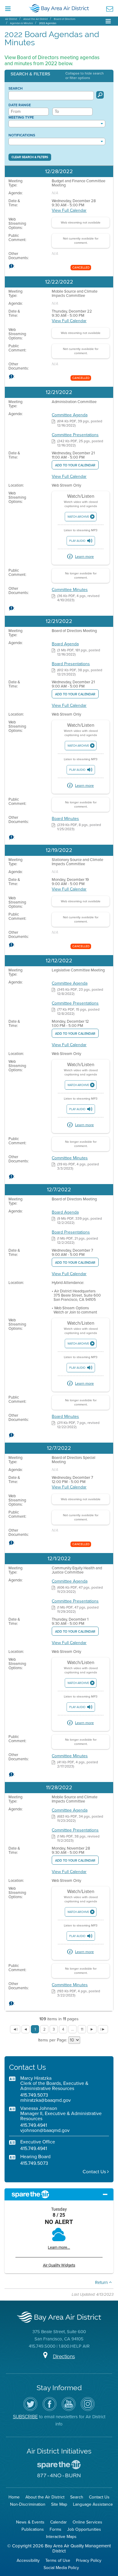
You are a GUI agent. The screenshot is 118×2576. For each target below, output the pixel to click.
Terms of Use (58, 2560)
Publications (33, 2529)
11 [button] (82, 2029)
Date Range (20, 105)
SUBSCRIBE (25, 2417)
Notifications (22, 135)
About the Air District (36, 19)
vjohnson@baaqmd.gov (45, 2130)
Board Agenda (65, 644)
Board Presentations (71, 664)
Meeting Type (21, 117)
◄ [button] (26, 2029)
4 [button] (63, 2029)
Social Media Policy (61, 2568)
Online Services (87, 2522)
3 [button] (54, 2029)
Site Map (59, 2504)
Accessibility (28, 2560)
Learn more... (59, 2247)
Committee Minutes (70, 590)
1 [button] (35, 2029)
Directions (64, 2357)
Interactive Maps (61, 2537)
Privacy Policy (89, 2560)
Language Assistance (93, 2504)
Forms (56, 2529)
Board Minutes (65, 819)
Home (14, 2497)
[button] (59, 76)
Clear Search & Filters (30, 157)
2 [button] (44, 2029)
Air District (11, 19)
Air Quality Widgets (59, 2265)
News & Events (30, 2522)
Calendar (59, 2522)
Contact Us (95, 2172)
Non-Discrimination (28, 2504)
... (72, 2029)
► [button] (92, 2029)
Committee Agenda (70, 415)
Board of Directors (65, 19)
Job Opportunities (84, 2529)
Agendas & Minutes (21, 23)
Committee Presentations (75, 435)
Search (16, 88)
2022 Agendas (48, 23)
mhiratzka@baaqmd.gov (46, 2100)
